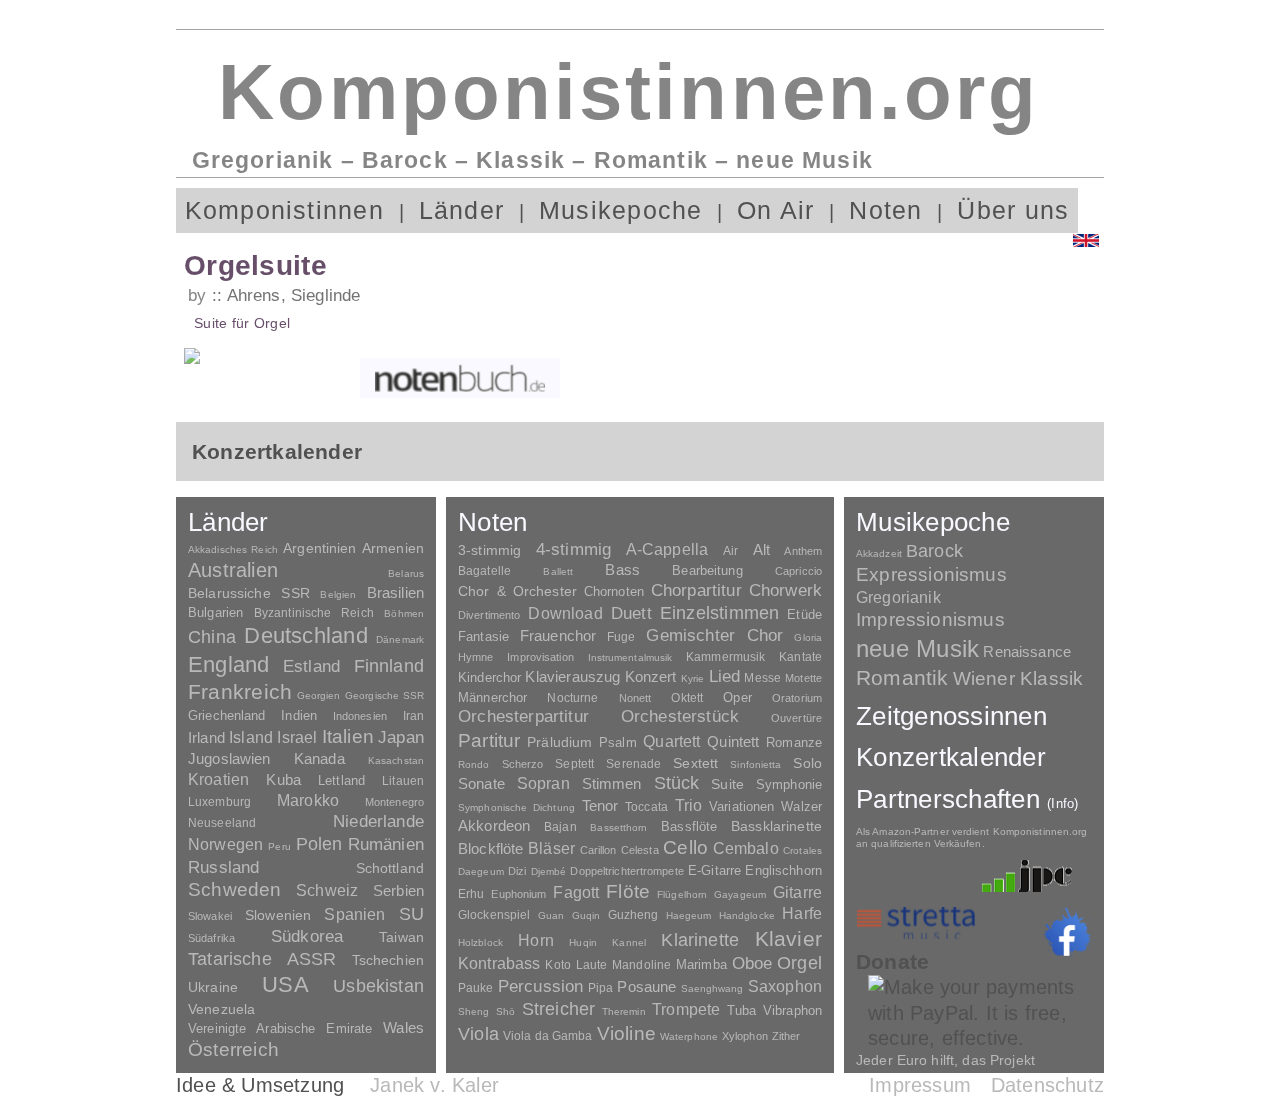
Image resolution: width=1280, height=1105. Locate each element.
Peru (279, 846)
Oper (737, 697)
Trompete (686, 1009)
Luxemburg (219, 802)
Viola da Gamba (548, 1036)
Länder (461, 210)
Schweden (235, 889)
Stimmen (612, 784)
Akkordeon (494, 825)
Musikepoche (621, 210)
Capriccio (798, 571)
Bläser (551, 848)
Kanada (319, 759)
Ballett (558, 571)
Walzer (801, 807)
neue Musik (917, 648)
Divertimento (489, 615)
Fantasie (483, 636)
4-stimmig (574, 549)
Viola (478, 1034)
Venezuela (221, 1009)
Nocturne (572, 697)
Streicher (559, 1009)
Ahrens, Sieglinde (293, 295)
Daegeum (481, 871)
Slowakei (210, 916)
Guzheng (633, 915)
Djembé (549, 871)
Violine (626, 1033)
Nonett (635, 698)
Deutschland (305, 635)
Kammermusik (725, 656)
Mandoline (641, 964)
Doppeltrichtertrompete (626, 871)
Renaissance (1027, 651)
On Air (775, 210)
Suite (727, 784)
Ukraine (213, 987)
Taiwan (401, 937)
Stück (677, 783)
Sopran (543, 783)
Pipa (601, 988)
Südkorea (307, 936)
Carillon (598, 850)
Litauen (403, 781)
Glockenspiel (494, 914)
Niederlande (378, 821)
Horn (536, 940)
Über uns (1013, 210)
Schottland (390, 868)
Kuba (283, 780)
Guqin (586, 915)
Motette (803, 678)
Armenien (393, 548)
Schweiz (327, 890)
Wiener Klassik (1018, 678)
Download (565, 613)
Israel (297, 737)
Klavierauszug (572, 677)
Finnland (389, 666)
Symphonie (789, 784)
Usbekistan (378, 985)
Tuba (742, 1010)
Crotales (802, 850)
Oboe (752, 963)
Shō (505, 1011)
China (212, 636)
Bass (622, 570)
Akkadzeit (879, 553)
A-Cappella (667, 549)
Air (730, 551)
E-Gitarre (714, 870)
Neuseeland (222, 823)
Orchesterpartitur (523, 716)
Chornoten (614, 591)
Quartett (671, 741)
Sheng (473, 1011)
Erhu (471, 893)
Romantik (902, 677)
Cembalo (746, 848)
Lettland (341, 780)
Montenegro (394, 802)
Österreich (233, 1049)
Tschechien (388, 960)
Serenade (633, 764)
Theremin (624, 1011)
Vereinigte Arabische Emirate (280, 1028)
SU (411, 914)
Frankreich (240, 692)
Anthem (803, 551)
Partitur (489, 740)
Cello (685, 847)
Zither (786, 1036)
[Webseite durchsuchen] (1063, 210)
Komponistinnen (284, 210)
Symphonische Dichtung (516, 807)
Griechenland (227, 715)
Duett (631, 613)
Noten (885, 210)
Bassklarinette (776, 826)
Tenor (600, 806)
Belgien (338, 594)
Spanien (354, 914)
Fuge (621, 637)
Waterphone (689, 1036)
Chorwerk (785, 590)
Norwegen (225, 844)
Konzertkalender (951, 757)
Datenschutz (1047, 1085)
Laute (592, 965)
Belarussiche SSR (249, 593)
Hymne (476, 657)
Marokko (308, 800)
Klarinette (700, 940)
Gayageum (740, 894)
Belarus (406, 573)
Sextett (695, 763)
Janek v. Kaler (434, 1085)
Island (251, 737)
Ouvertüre (796, 718)
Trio (689, 805)
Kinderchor (489, 677)
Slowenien (278, 915)
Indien (299, 715)
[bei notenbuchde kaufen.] (460, 378)
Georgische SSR (384, 695)
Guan (551, 915)
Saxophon (785, 986)
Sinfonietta (755, 764)
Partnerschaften (967, 799)
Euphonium (518, 894)
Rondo (474, 764)
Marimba (701, 964)
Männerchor (492, 698)
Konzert (651, 677)
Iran (413, 716)
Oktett (687, 698)
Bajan (560, 827)
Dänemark (400, 639)
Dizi (517, 871)
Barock (934, 550)
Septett (574, 764)
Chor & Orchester (517, 591)
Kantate (800, 657)
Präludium (559, 742)
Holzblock (480, 942)
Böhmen (404, 613)
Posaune (646, 986)
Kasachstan (396, 760)
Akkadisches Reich (233, 549)
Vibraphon (792, 1010)
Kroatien (218, 779)
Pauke (476, 988)
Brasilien (395, 592)
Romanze (794, 742)
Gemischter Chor (714, 635)
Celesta (640, 850)
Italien (348, 736)
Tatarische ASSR (262, 959)
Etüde (804, 615)
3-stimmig (489, 550)
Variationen (741, 806)
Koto (557, 965)
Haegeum (689, 915)
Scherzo (523, 764)
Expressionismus (931, 574)
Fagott (576, 892)
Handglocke (747, 915)
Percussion (541, 986)
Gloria (808, 637)
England (229, 664)
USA (285, 984)
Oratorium (797, 698)
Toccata (646, 807)
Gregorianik (898, 597)
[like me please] (1067, 932)
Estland (311, 666)
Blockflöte (491, 848)
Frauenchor (558, 635)
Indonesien (360, 716)
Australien (233, 570)
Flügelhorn (682, 894)
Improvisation (540, 657)
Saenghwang (712, 988)
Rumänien (386, 844)
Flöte (628, 891)
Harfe (802, 913)
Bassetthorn (618, 827)
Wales (403, 1027)
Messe (762, 678)
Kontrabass (499, 963)
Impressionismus (930, 619)
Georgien (319, 695)
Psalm (618, 742)
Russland (223, 867)
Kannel (629, 942)
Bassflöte (689, 826)
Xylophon (745, 1036)
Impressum (920, 1085)
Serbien (398, 890)
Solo (807, 763)
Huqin (583, 942)
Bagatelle (484, 571)
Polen (319, 844)
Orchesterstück (680, 716)
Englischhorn (783, 870)
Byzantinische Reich (314, 613)
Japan (401, 737)
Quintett (733, 741)
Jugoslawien (229, 758)
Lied (725, 676)
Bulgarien (215, 612)
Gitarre (797, 892)
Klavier (788, 938)
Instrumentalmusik (630, 657)
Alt (761, 550)
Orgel (799, 963)
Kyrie (693, 678)
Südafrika (211, 938)
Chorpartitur (696, 590)
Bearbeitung (707, 571)
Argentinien (320, 548)
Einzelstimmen (719, 613)
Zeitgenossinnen (951, 716)
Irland (206, 737)
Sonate (481, 783)
